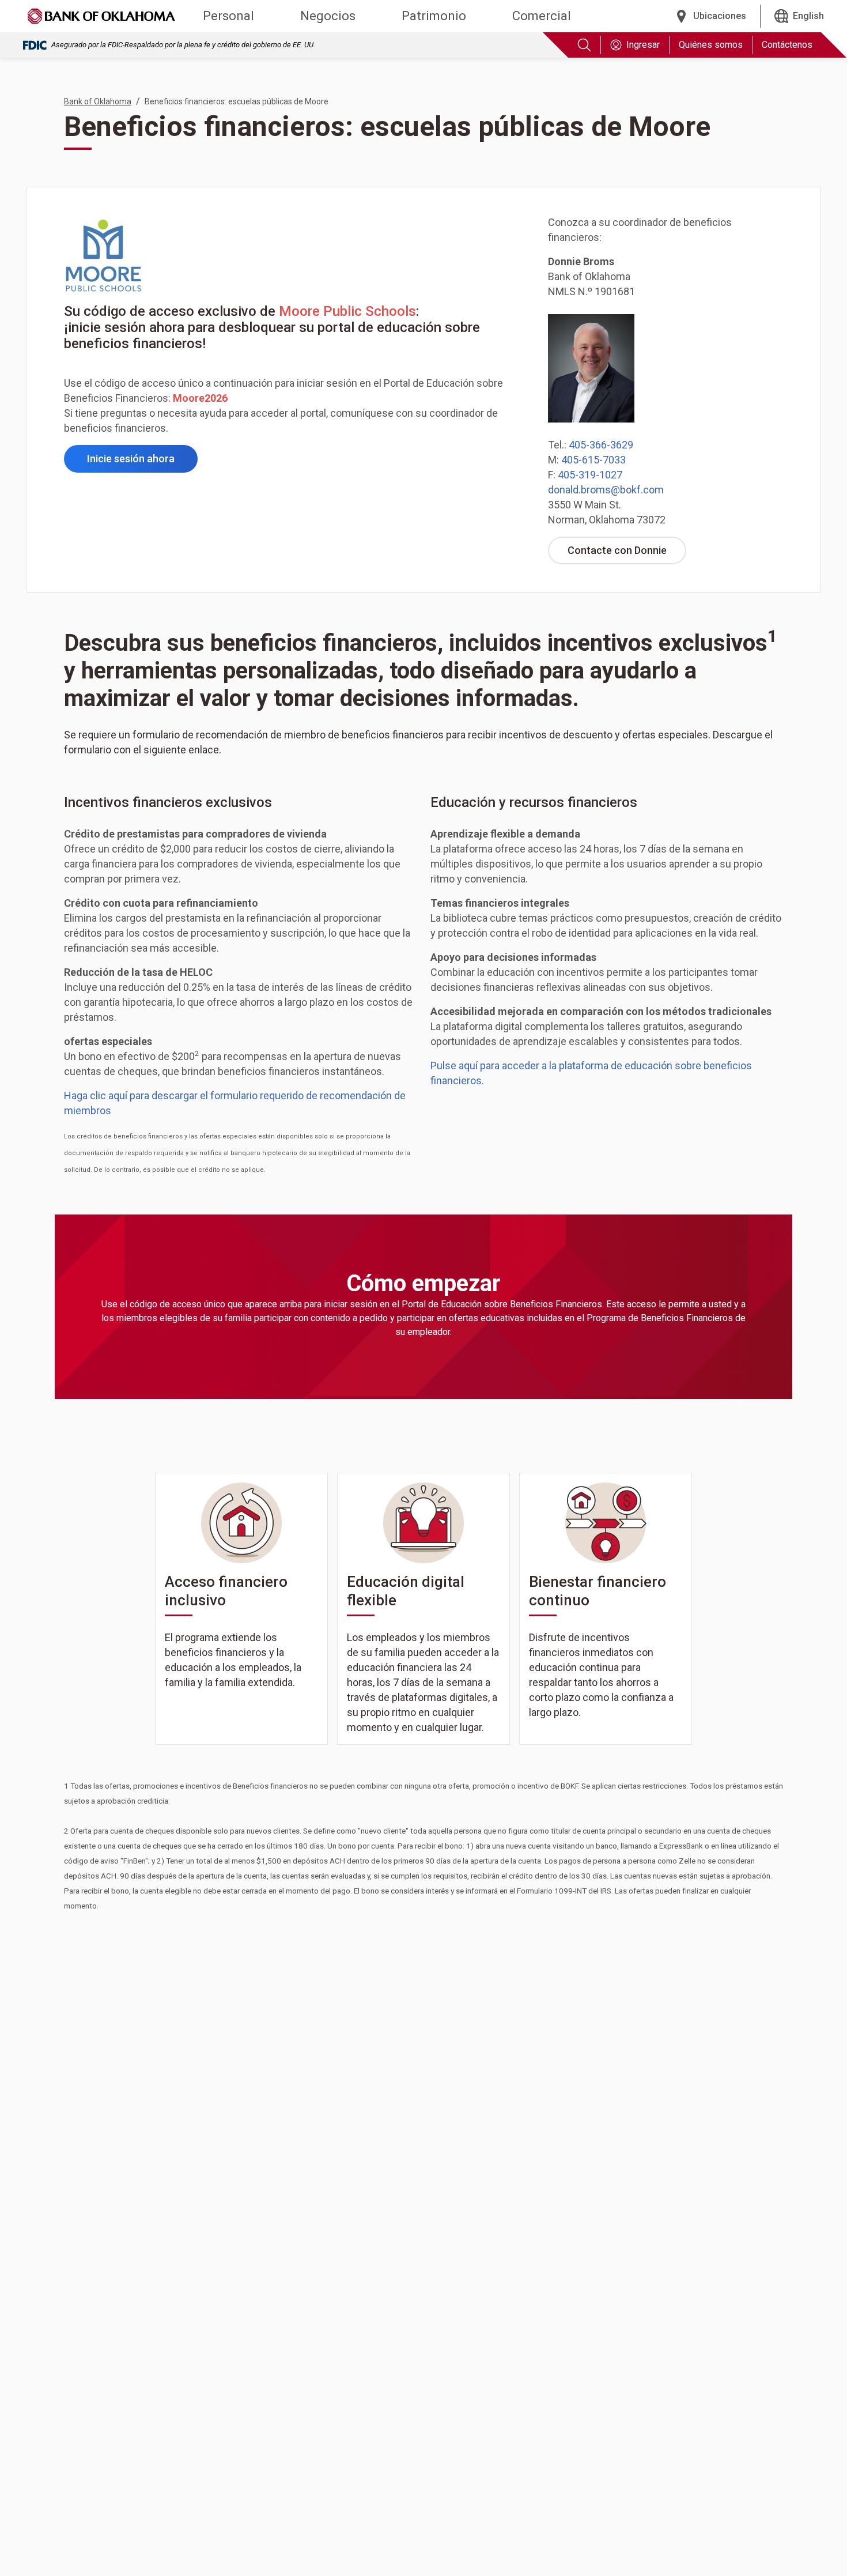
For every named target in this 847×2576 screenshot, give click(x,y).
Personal (228, 16)
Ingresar (643, 45)
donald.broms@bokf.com (606, 490)
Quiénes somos (711, 45)
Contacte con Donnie (627, 554)
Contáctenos (787, 45)
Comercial (542, 16)
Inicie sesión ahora (142, 462)
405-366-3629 (601, 445)
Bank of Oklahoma (98, 101)
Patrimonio (434, 16)
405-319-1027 (590, 475)
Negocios (328, 16)
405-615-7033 (593, 460)
